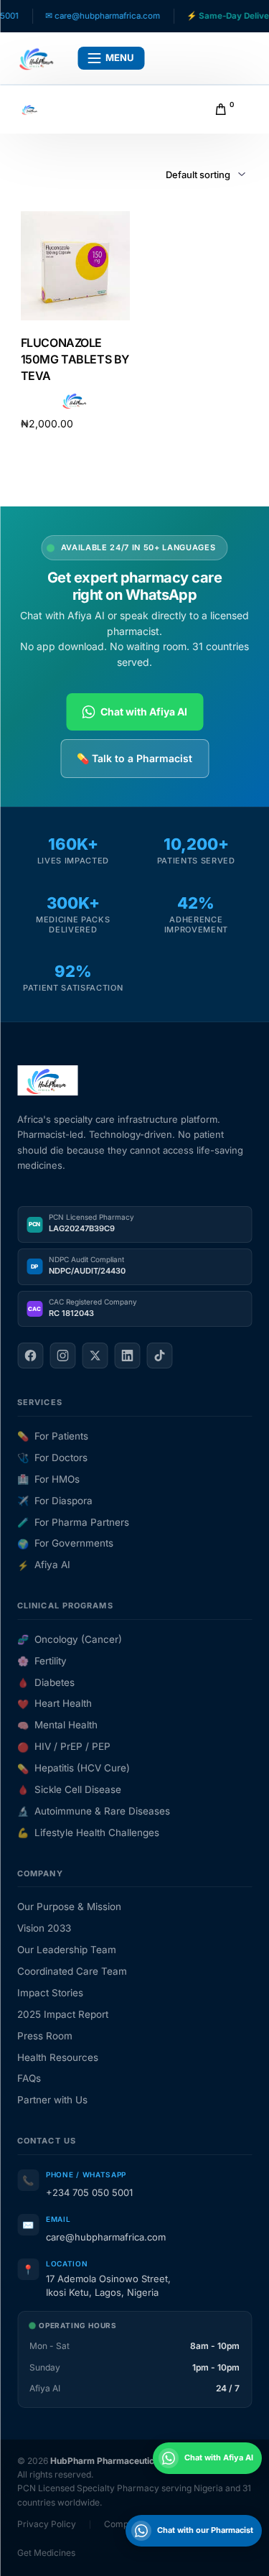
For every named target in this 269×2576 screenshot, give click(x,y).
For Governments (65, 1543)
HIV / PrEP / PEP (64, 1746)
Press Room (45, 2036)
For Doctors (52, 1458)
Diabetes (46, 1682)
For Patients (53, 1436)
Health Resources (58, 2057)
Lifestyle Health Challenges (88, 1833)
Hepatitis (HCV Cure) (74, 1768)
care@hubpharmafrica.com (106, 2237)
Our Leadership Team (67, 1950)
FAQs (29, 2078)
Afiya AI (44, 1565)
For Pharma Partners (73, 1522)
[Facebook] (30, 1356)
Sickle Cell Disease (69, 1789)
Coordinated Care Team (72, 1971)
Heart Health (55, 1703)
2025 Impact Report (63, 2014)
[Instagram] (62, 1356)
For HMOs (48, 1479)
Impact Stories (50, 1993)
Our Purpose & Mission (69, 1906)
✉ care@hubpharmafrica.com (85, 16)
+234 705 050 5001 (89, 2192)
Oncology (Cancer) (70, 1639)
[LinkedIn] (127, 1356)
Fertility (42, 1661)
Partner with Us (52, 2100)
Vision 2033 (44, 1928)
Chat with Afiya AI (144, 712)
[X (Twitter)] (95, 1356)
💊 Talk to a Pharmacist (134, 758)
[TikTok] (159, 1356)
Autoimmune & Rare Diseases (94, 1811)
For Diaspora (55, 1501)
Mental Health (57, 1725)
